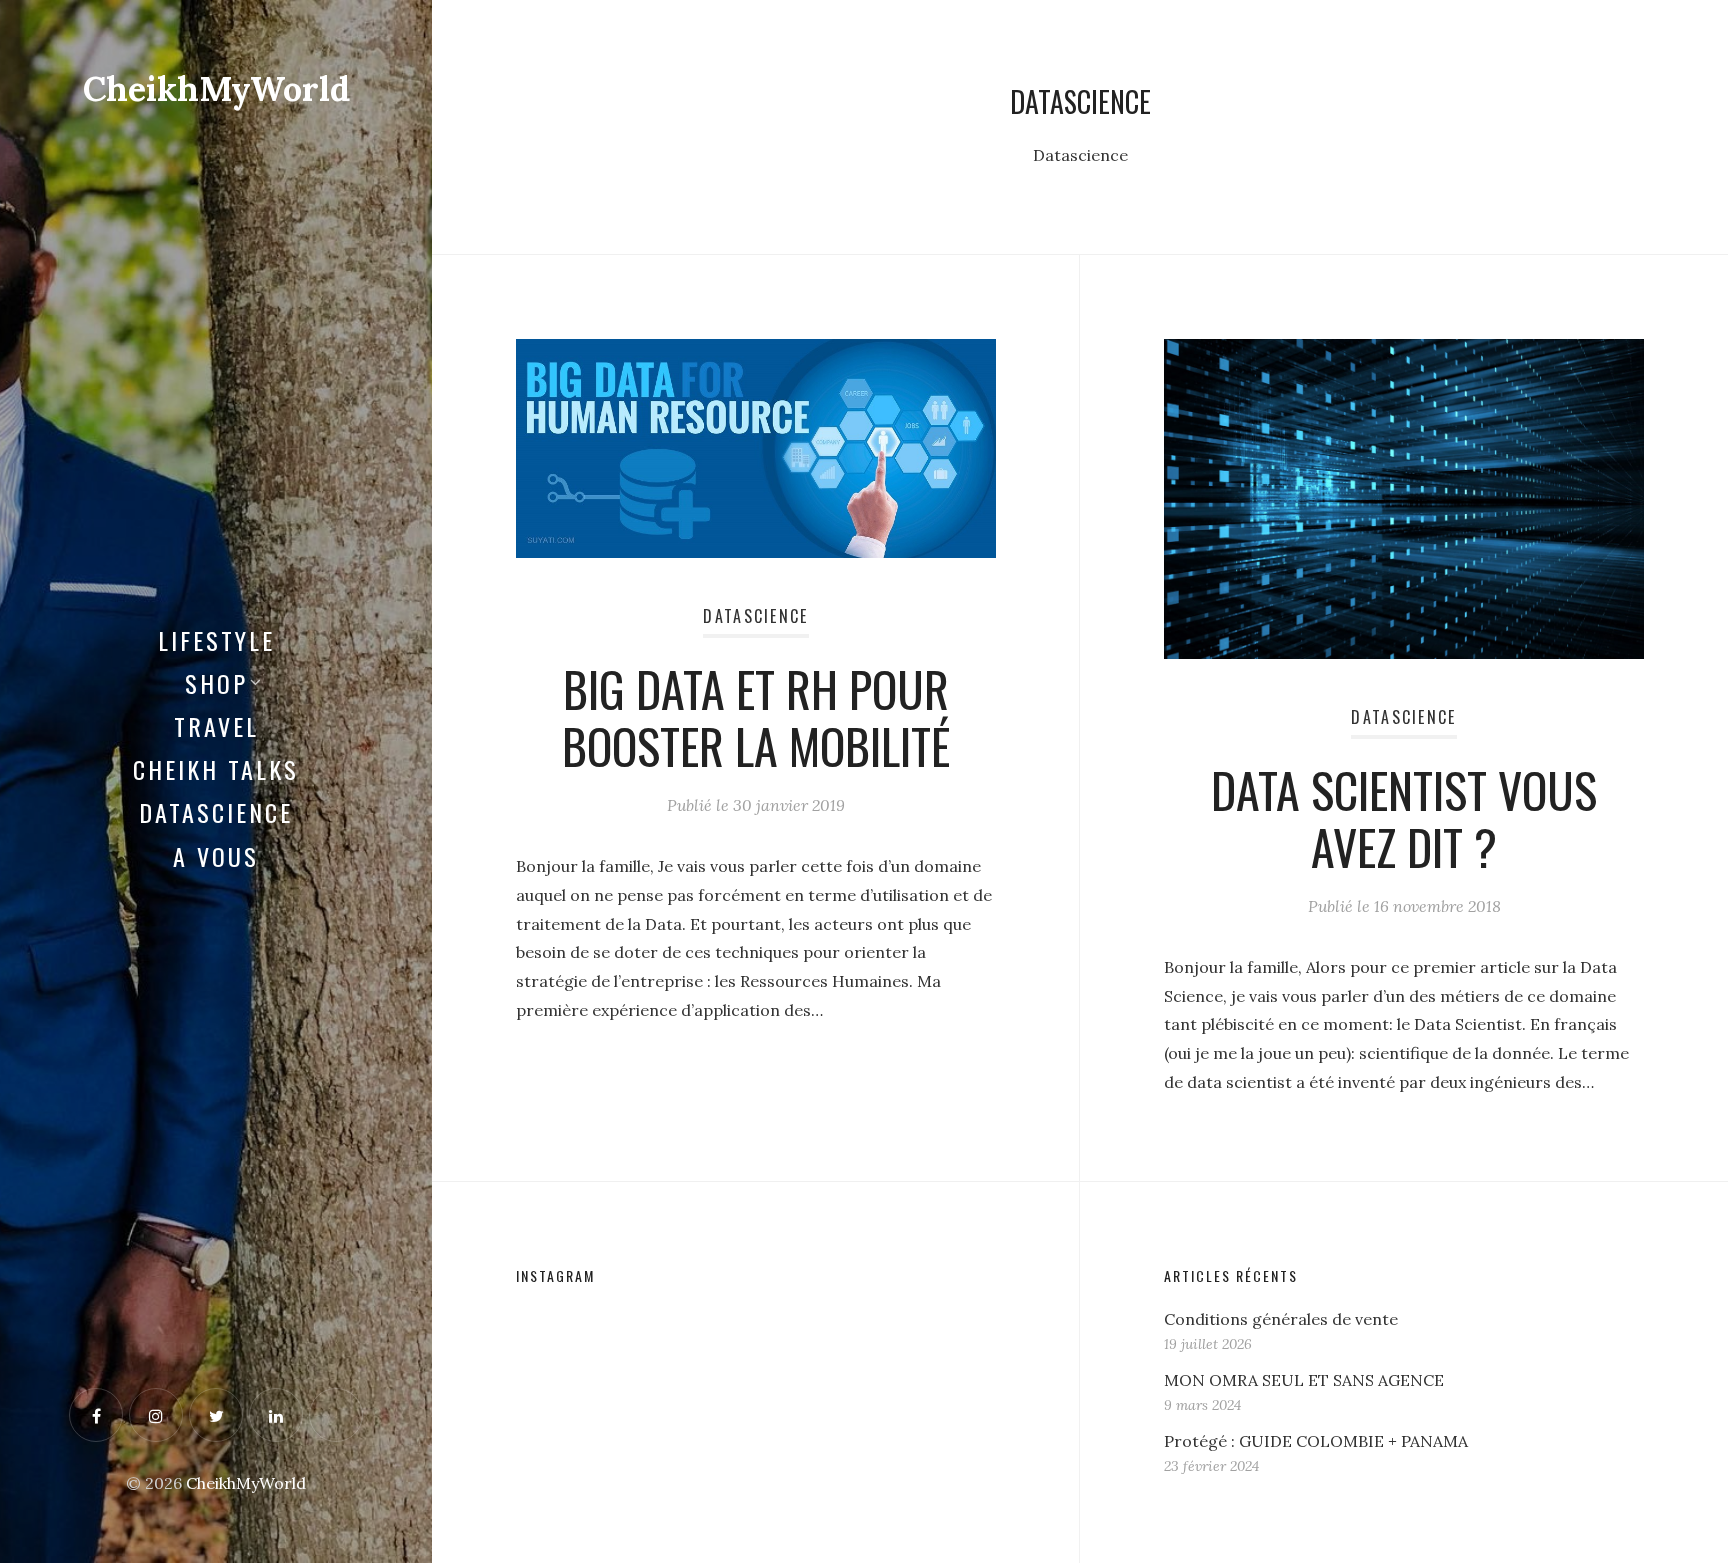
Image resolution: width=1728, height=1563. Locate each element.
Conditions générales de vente (1281, 1319)
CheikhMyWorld (216, 88)
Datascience (216, 812)
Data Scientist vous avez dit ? (1404, 818)
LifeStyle (216, 640)
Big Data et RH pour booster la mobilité (756, 717)
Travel (216, 726)
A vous (216, 856)
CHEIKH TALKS (216, 769)
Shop (216, 683)
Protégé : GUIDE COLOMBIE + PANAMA (1316, 1441)
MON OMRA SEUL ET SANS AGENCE (1304, 1380)
